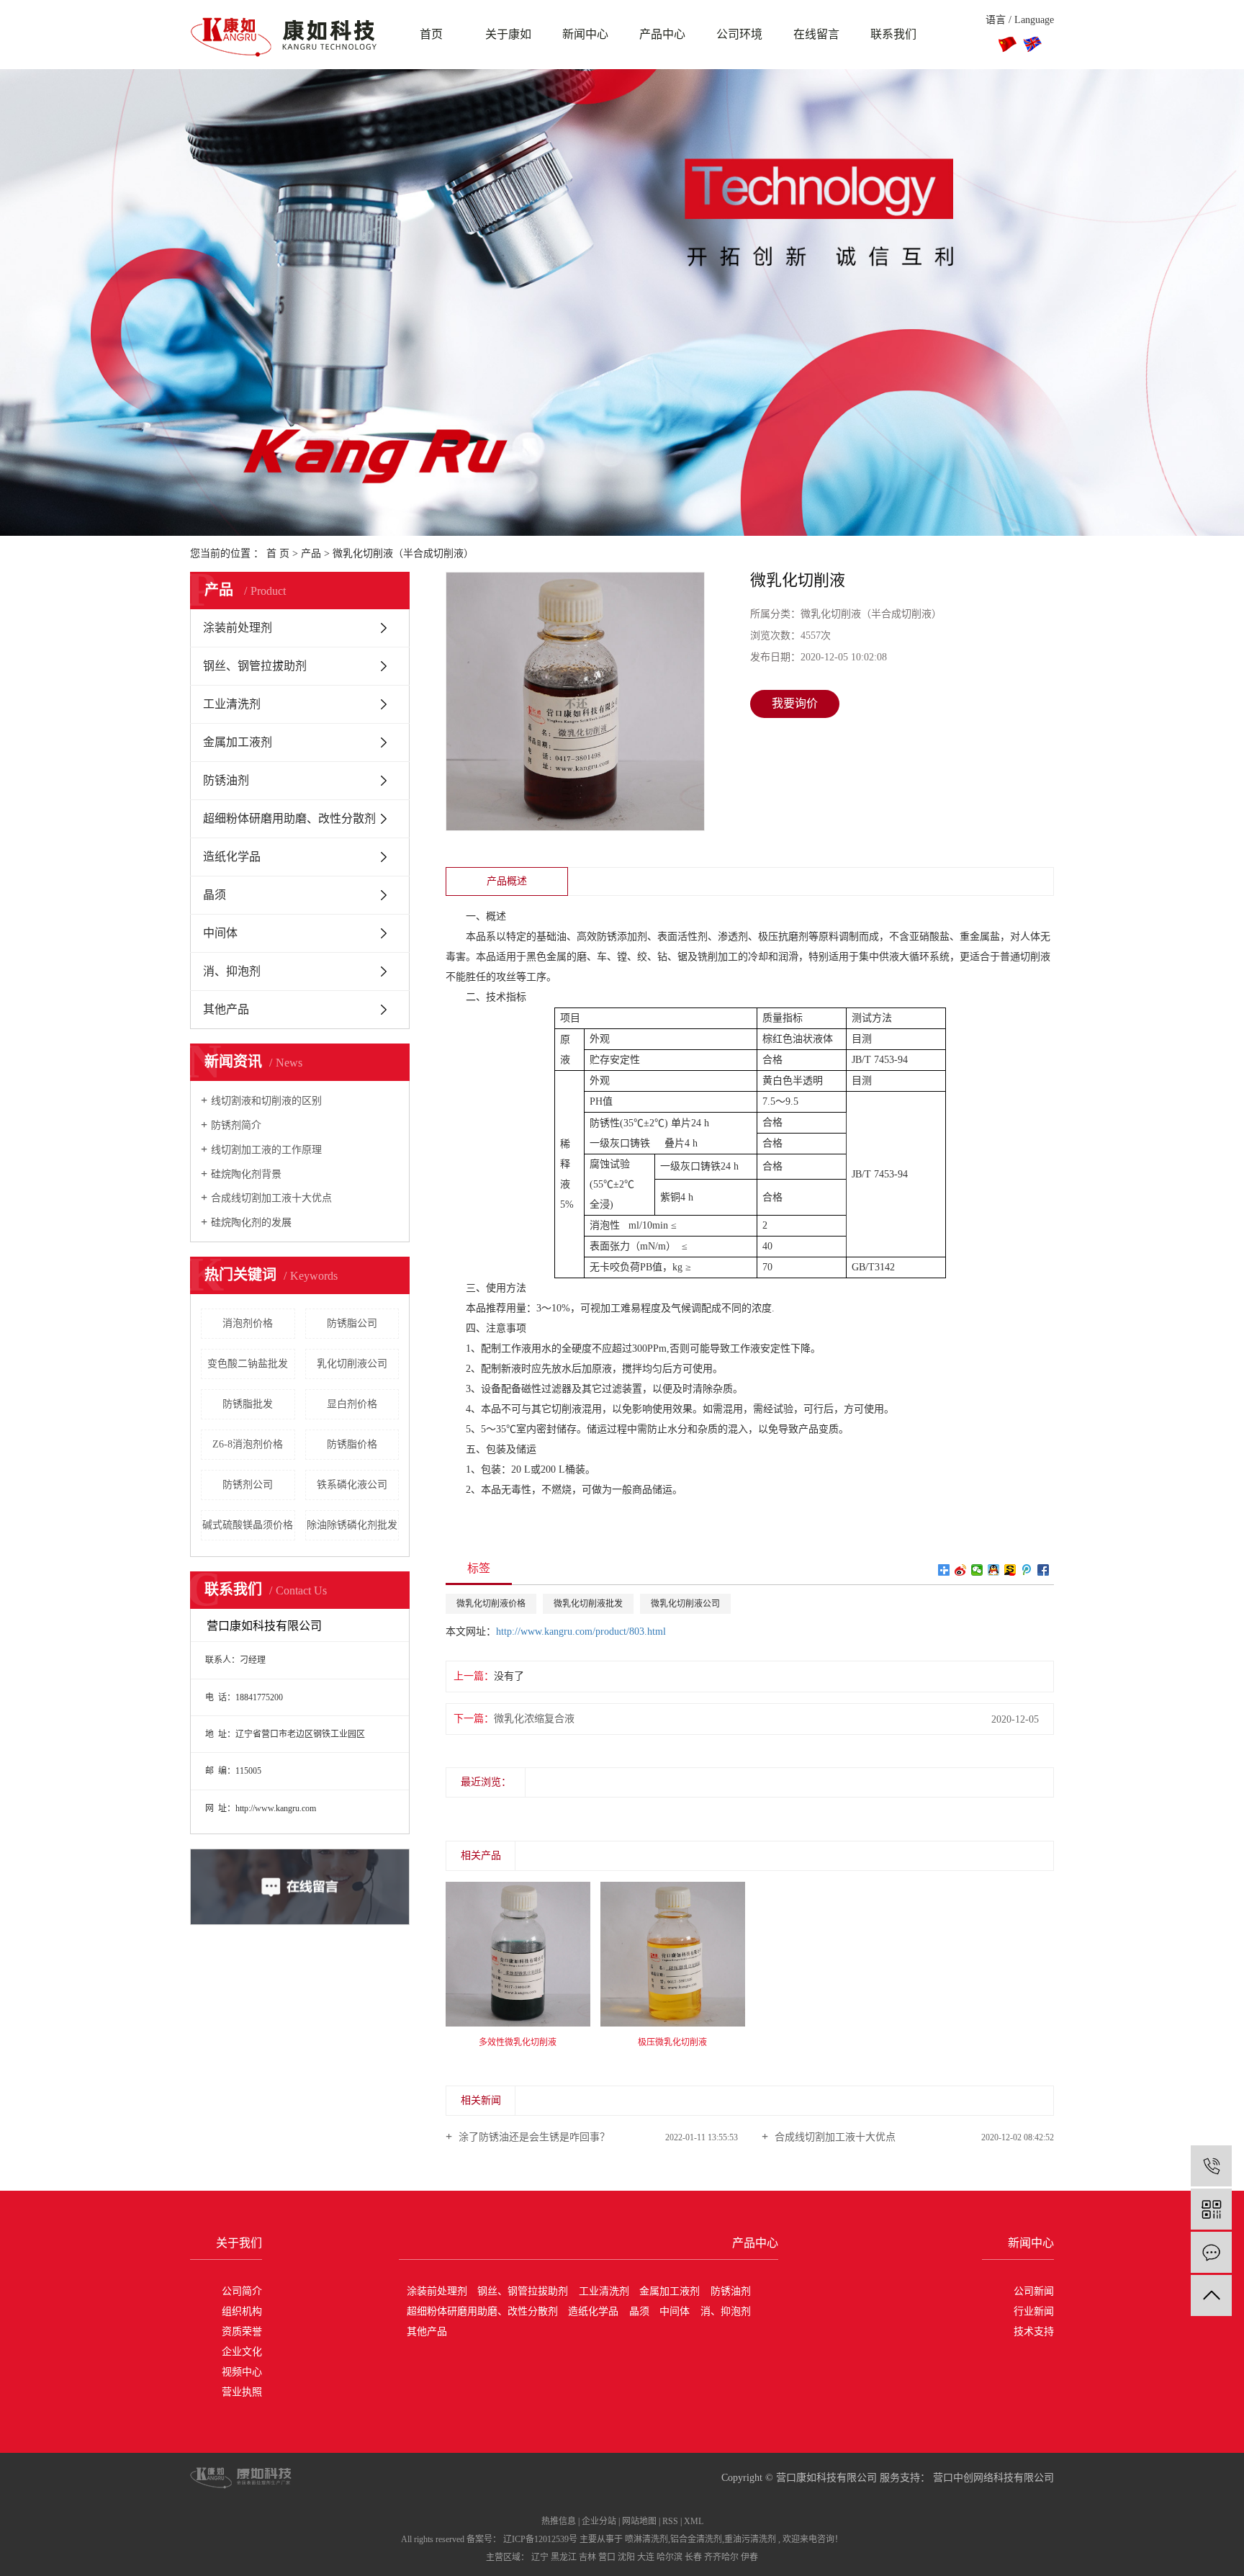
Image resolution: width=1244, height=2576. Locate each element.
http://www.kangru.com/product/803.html (581, 1632)
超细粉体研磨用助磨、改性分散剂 (289, 818)
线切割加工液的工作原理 (266, 1150)
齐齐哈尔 (721, 2557)
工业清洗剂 (232, 704)
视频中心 (242, 2372)
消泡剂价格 (248, 1323)
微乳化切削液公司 (685, 1604)
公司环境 (739, 34)
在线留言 (816, 34)
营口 (607, 2557)
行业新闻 (1034, 2311)
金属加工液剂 (238, 742)
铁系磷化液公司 (352, 1485)
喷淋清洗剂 (646, 2539)
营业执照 (242, 2392)
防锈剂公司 (248, 1485)
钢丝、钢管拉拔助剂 (255, 666)
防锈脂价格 (352, 1444)
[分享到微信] (977, 1570)
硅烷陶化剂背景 (246, 1174)
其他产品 (226, 1009)
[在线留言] (1211, 2252)
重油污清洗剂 (750, 2539)
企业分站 (599, 2521)
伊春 (749, 2557)
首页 (431, 34)
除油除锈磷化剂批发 (352, 1525)
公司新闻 (1034, 2291)
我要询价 (795, 703)
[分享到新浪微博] (961, 1570)
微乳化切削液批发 (588, 1604)
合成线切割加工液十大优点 (271, 1198)
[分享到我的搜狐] (1010, 1570)
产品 (311, 553)
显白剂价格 (352, 1404)
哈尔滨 (670, 2557)
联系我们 (893, 34)
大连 (646, 2557)
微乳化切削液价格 (491, 1604)
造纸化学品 (232, 857)
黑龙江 (564, 2557)
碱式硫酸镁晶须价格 (248, 1525)
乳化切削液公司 (352, 1364)
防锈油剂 (226, 780)
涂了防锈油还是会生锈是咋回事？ (533, 2137)
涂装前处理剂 (238, 628)
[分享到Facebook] (1044, 1570)
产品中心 (662, 34)
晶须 (215, 895)
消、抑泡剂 (232, 971)
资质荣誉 (242, 2332)
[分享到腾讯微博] (1027, 1570)
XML (694, 2521)
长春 (693, 2557)
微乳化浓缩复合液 (534, 1719)
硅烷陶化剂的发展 (251, 1222)
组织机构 (242, 2311)
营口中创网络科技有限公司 (992, 2478)
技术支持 (1034, 2332)
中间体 (220, 933)
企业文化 (242, 2352)
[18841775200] (1211, 2166)
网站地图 (639, 2521)
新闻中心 (585, 34)
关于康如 (508, 34)
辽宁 (540, 2557)
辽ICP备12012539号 (540, 2539)
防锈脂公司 (352, 1323)
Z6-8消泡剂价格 (248, 1444)
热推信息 (559, 2521)
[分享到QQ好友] (994, 1570)
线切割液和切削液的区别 (266, 1101)
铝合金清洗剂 (696, 2539)
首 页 (278, 553)
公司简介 (242, 2291)
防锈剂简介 (236, 1125)
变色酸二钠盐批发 (248, 1364)
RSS (670, 2521)
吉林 (587, 2557)
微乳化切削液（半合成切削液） (403, 553)
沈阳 (626, 2557)
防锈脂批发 (248, 1404)
